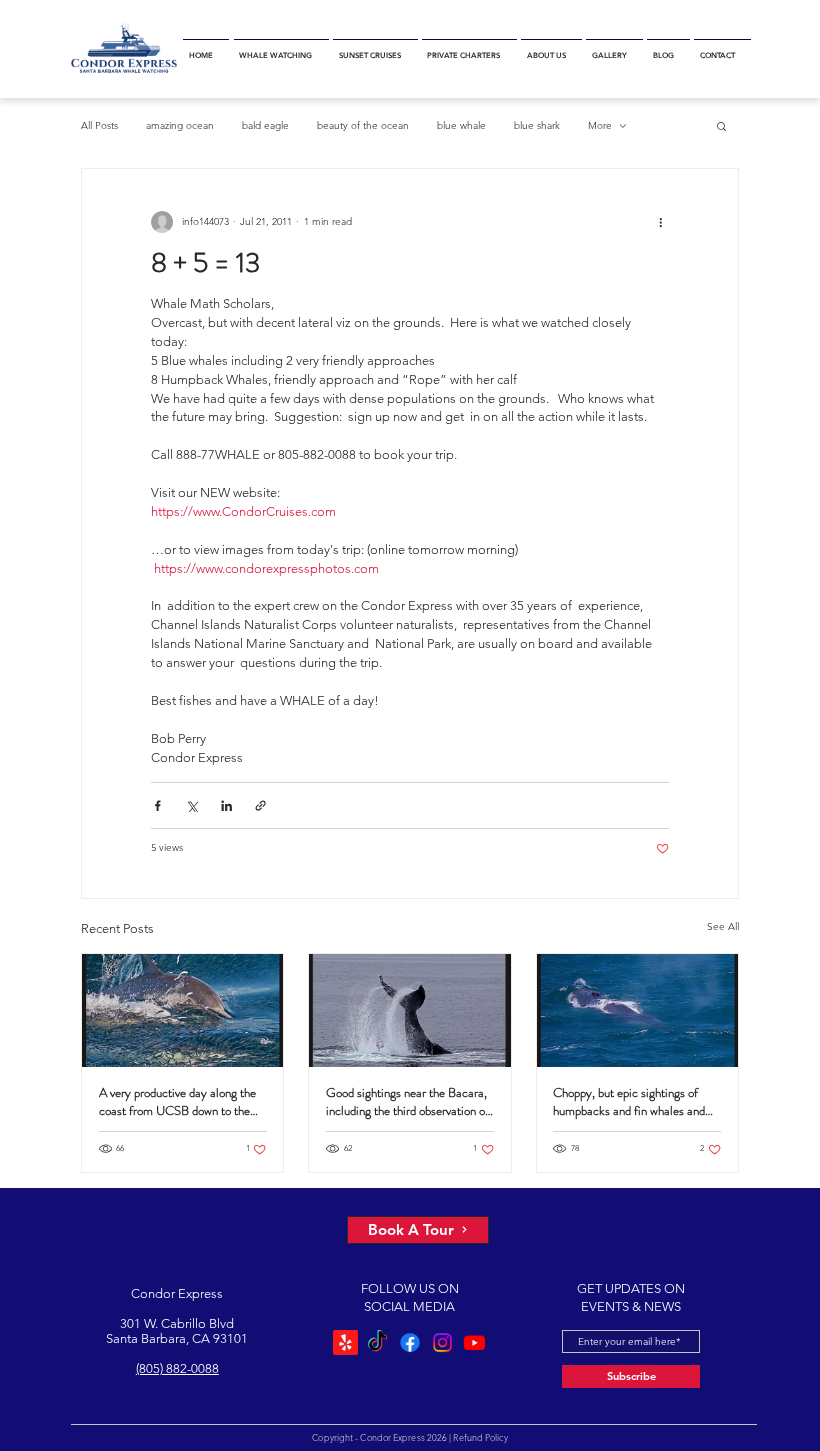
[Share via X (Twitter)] (191, 805)
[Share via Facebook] (157, 805)
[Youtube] (474, 1342)
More (600, 125)
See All (723, 926)
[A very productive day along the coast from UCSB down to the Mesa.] (182, 1010)
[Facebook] (409, 1342)
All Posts (99, 125)
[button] (281, 49)
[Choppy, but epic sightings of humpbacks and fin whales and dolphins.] (637, 1010)
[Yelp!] (345, 1342)
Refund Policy (480, 1437)
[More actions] (660, 222)
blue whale (461, 125)
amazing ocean (180, 125)
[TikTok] (377, 1342)
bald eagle (265, 125)
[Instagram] (442, 1342)
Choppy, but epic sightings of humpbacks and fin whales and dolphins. (629, 1102)
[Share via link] (260, 805)
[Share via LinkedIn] (226, 805)
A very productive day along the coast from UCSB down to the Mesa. (177, 1102)
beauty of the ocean (363, 125)
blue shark (537, 125)
